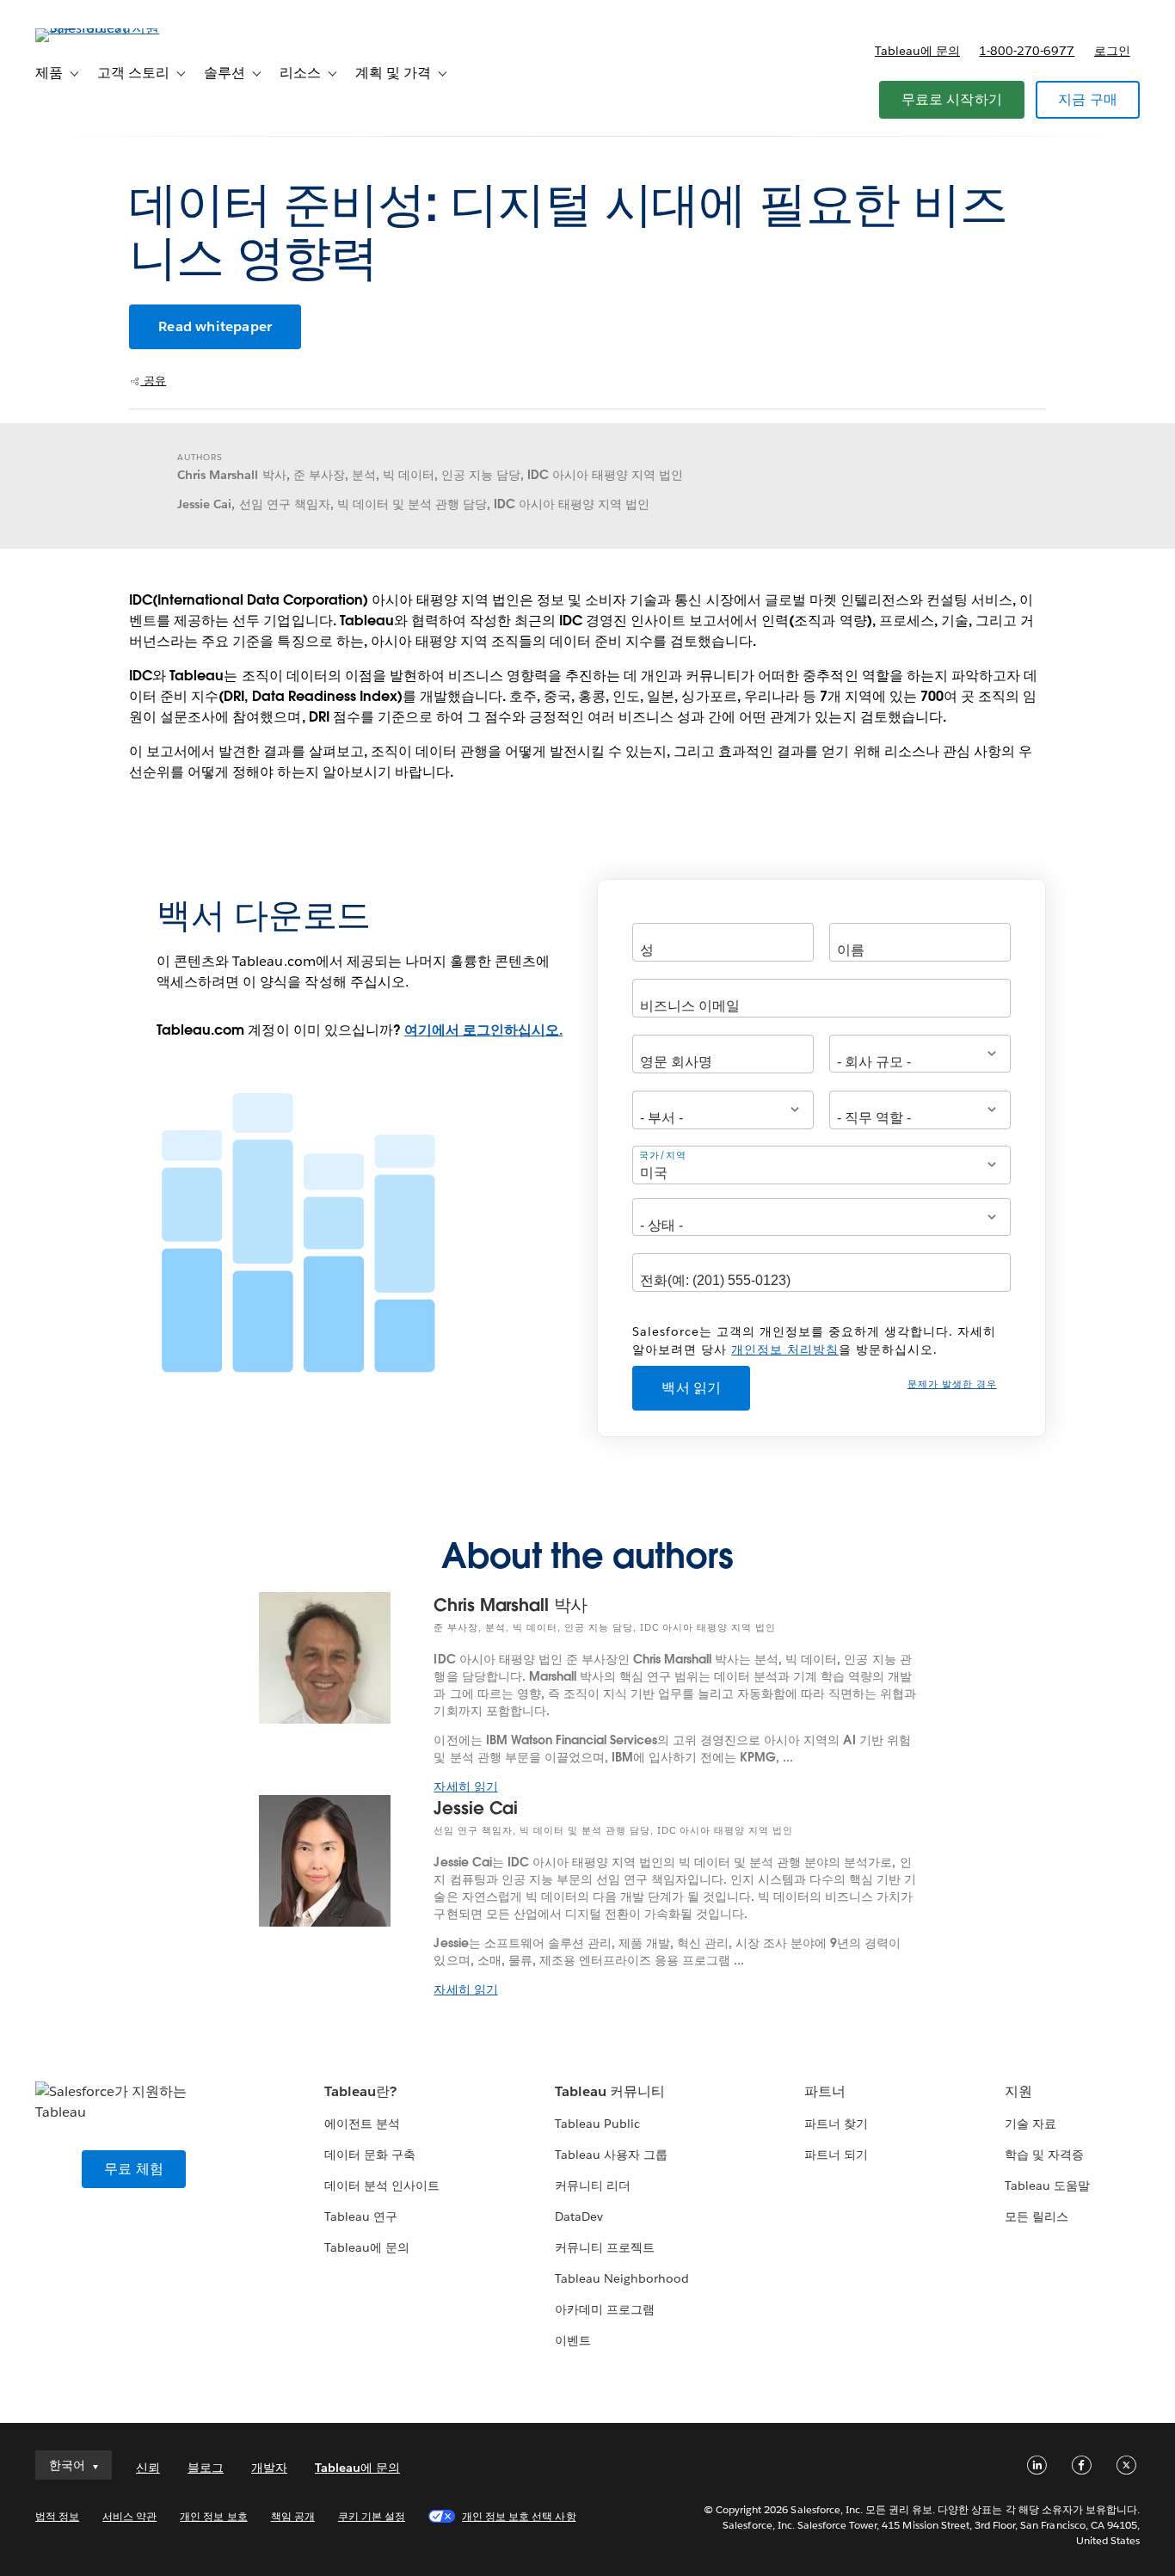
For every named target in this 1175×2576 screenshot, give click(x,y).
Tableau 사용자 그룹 (611, 2155)
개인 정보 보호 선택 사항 (519, 2516)
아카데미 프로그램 (605, 2309)
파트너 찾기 (836, 2124)
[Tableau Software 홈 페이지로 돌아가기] (100, 28)
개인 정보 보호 (213, 2516)
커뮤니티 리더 (593, 2186)
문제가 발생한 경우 (952, 1384)
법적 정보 (57, 2516)
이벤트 (573, 2340)
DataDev (579, 2216)
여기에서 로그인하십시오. (483, 1030)
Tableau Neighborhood (622, 2278)
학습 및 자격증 (1044, 2155)
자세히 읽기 (465, 1786)
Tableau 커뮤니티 (610, 2091)
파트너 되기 (836, 2155)
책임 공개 (293, 2516)
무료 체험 (134, 2169)
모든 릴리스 (1037, 2216)
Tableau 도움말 (1047, 2186)
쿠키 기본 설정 (372, 2516)
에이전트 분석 (362, 2124)
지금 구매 (1088, 99)
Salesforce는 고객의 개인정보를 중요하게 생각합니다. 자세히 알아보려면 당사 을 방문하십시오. (814, 1340)
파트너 (825, 2091)
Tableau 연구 (361, 2216)
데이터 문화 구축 (370, 2155)
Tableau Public (597, 2124)
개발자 (269, 2468)
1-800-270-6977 (1027, 51)
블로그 (206, 2468)
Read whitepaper (215, 326)
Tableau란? (360, 2091)
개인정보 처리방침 (785, 1349)
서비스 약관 (129, 2516)
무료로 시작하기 (952, 99)
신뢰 (148, 2468)
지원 (1018, 2091)
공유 (153, 381)
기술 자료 (1030, 2124)
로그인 (1112, 51)
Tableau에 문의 (917, 51)
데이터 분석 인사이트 (382, 2186)
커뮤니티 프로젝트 (605, 2247)
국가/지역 (663, 1155)
